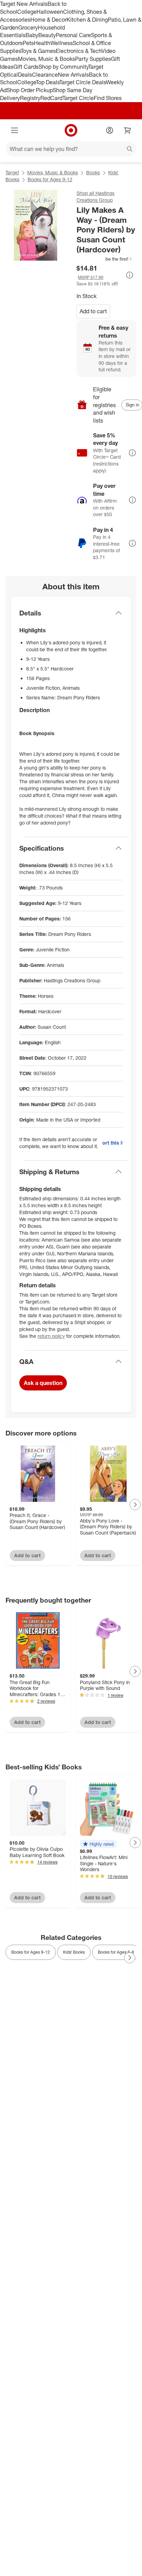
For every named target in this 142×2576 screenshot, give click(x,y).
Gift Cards (26, 67)
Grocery (28, 28)
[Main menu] (14, 130)
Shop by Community (63, 67)
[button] (105, 259)
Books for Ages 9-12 (50, 179)
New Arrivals (73, 75)
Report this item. (113, 1143)
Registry (30, 98)
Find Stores (108, 98)
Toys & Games (38, 51)
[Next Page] (135, 1505)
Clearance (45, 75)
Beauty (47, 35)
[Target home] (71, 130)
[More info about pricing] (130, 275)
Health (42, 43)
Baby (32, 35)
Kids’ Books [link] (74, 1952)
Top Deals (48, 82)
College (27, 12)
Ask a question (43, 1383)
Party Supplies (93, 59)
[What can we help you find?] (71, 149)
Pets (28, 43)
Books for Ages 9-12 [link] (31, 1952)
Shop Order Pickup (30, 90)
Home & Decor (48, 20)
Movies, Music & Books (47, 59)
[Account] (110, 130)
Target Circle (78, 98)
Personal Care (73, 35)
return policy (51, 1336)
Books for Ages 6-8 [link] (116, 1952)
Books (93, 172)
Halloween (50, 12)
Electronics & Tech (79, 51)
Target (12, 172)
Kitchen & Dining (87, 20)
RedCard (51, 98)
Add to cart (93, 311)
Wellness (62, 43)
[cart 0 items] (128, 130)
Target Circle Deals (83, 82)
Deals (25, 75)
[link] (105, 259)
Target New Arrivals (24, 4)
